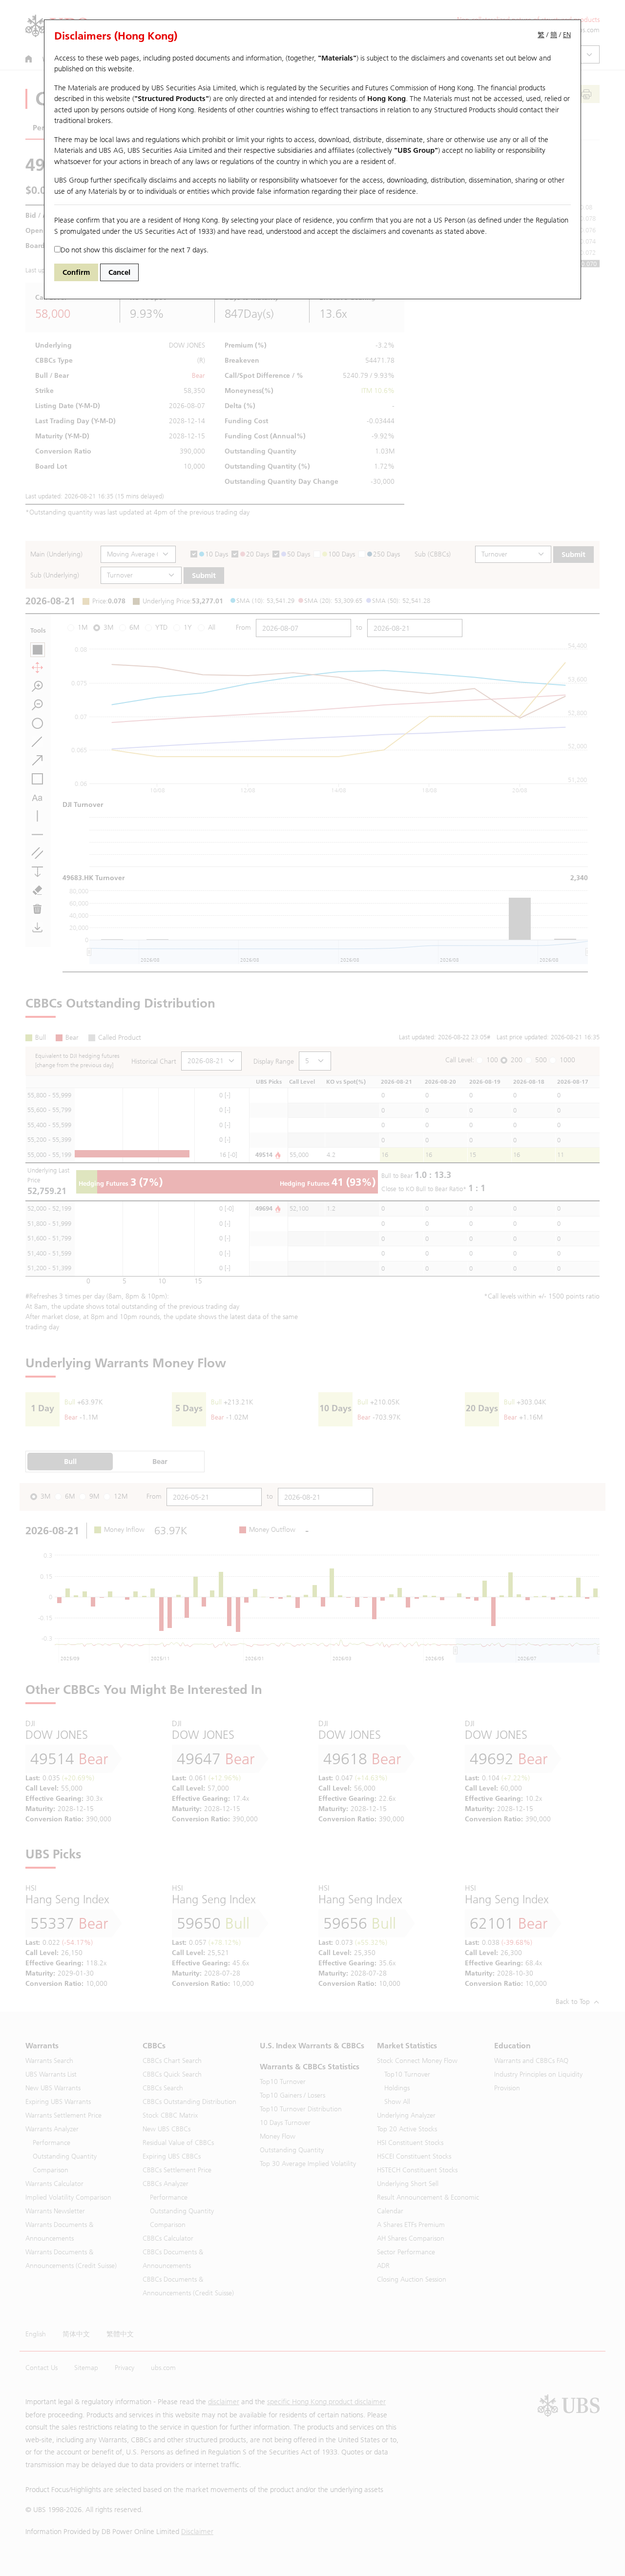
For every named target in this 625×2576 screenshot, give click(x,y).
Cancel (119, 272)
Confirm (76, 272)
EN (567, 35)
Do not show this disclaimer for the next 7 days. (135, 250)
